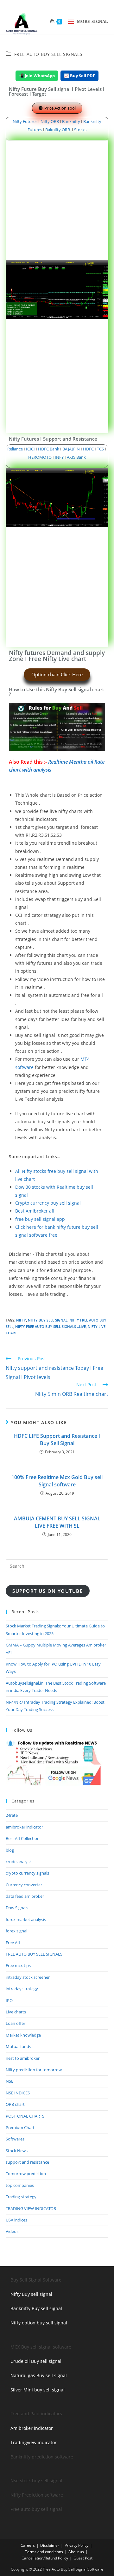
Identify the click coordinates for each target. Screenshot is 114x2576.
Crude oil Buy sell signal (36, 2361)
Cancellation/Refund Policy (45, 2558)
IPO (9, 2000)
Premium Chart (20, 2127)
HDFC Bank (49, 449)
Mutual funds (18, 2046)
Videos (12, 2231)
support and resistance (27, 2162)
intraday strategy (22, 1989)
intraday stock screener (28, 1977)
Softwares (15, 2139)
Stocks (80, 130)
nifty (21, 1320)
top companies (20, 2185)
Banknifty (71, 121)
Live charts (16, 2012)
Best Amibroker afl (35, 1211)
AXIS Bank (76, 457)
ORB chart (15, 2104)
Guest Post (83, 2558)
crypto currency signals (27, 1873)
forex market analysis (26, 1919)
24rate (12, 1815)
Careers (28, 2545)
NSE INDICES (18, 2093)
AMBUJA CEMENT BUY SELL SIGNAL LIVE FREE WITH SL (57, 1522)
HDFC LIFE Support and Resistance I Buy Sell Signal (57, 1439)
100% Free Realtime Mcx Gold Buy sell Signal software (57, 1481)
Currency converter (24, 1885)
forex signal (16, 1931)
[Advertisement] (57, 200)
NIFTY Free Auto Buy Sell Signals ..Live (51, 1326)
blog (10, 1850)
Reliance (16, 449)
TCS (100, 449)
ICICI (30, 449)
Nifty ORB (50, 121)
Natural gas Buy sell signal (39, 2375)
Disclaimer (50, 2545)
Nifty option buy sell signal (39, 2323)
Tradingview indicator (34, 2442)
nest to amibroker (23, 2058)
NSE (9, 2081)
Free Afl (13, 1943)
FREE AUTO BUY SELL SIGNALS (48, 54)
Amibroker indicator (32, 2428)
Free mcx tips (18, 1965)
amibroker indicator (24, 1827)
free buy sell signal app (40, 1219)
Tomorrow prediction (26, 2174)
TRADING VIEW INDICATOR (31, 2208)
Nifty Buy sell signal (31, 2294)
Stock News (17, 2151)
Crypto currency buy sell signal (48, 1203)
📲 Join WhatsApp (37, 76)
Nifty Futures (25, 121)
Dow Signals (17, 1908)
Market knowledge (23, 2035)
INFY (60, 457)
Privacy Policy (76, 2545)
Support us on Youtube (47, 1591)
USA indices (16, 2220)
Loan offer (16, 2023)
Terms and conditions (44, 2552)
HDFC (88, 449)
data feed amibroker (25, 1896)
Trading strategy (21, 2197)
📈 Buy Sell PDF (79, 76)
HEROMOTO (40, 457)
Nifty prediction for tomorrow (34, 2070)
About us (76, 2552)
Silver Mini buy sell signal (38, 2390)
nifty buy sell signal (48, 1320)
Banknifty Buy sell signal (36, 2308)
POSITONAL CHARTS (25, 2116)
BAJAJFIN (71, 449)
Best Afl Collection (23, 1838)
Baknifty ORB (58, 130)
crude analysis (19, 1862)
